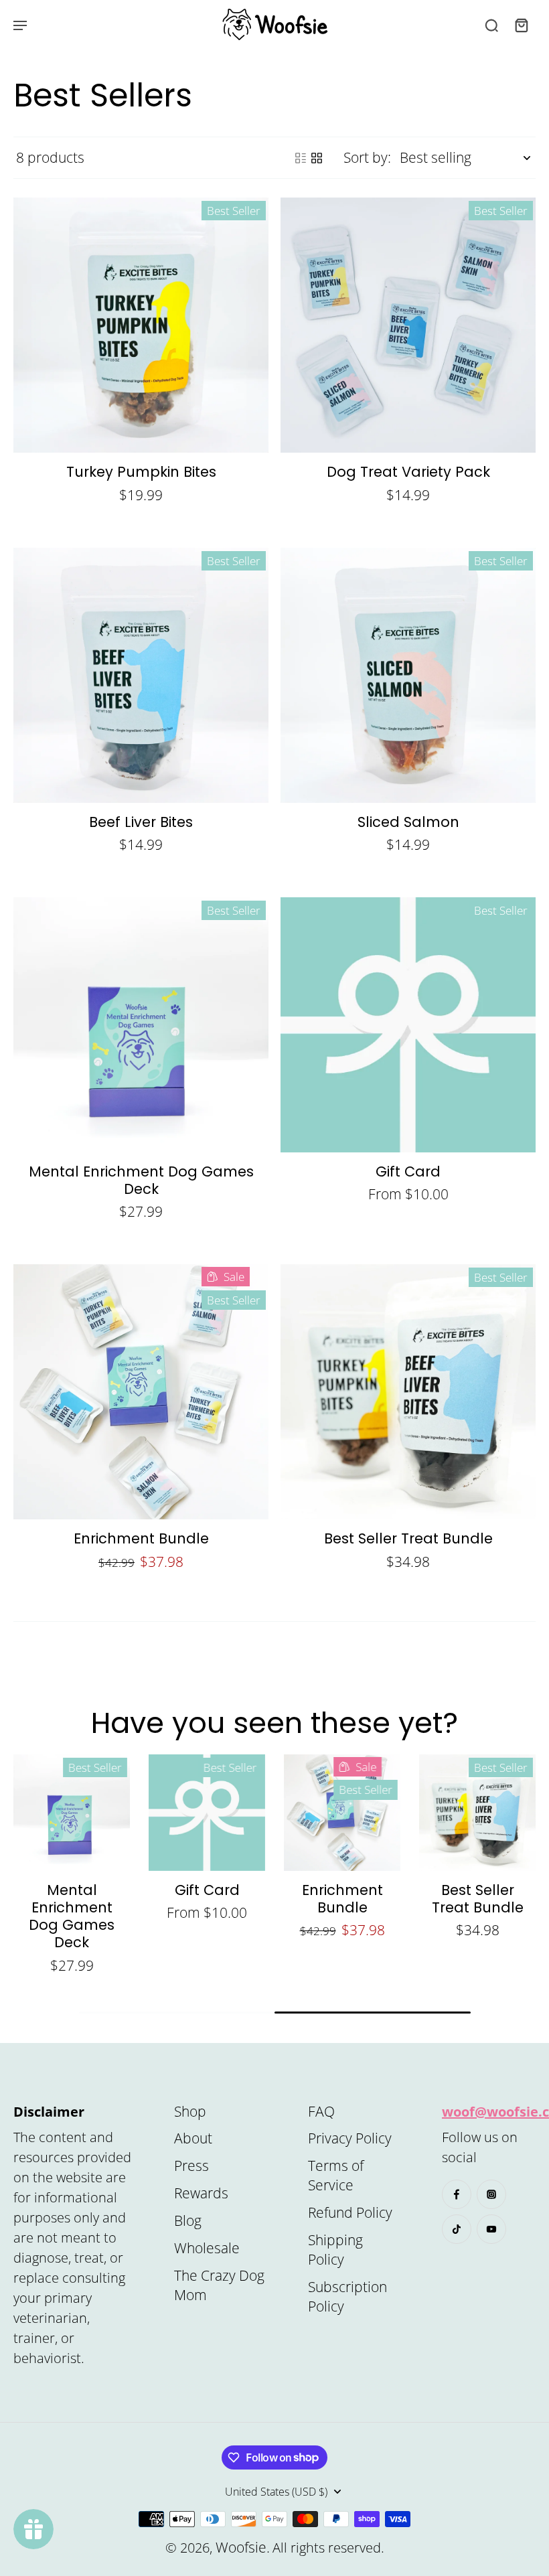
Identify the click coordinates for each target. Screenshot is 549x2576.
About (193, 2138)
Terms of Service (336, 2175)
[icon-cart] (521, 25)
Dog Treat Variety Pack (408, 472)
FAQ (321, 2111)
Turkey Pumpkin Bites (141, 472)
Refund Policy (350, 2212)
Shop (190, 2111)
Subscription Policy (347, 2296)
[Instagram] (491, 2194)
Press (191, 2166)
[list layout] (301, 158)
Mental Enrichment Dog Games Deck (141, 1180)
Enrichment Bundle (141, 1538)
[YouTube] (491, 2229)
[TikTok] (457, 2229)
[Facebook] (457, 2194)
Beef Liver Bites (141, 822)
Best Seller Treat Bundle (408, 1538)
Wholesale (207, 2248)
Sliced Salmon (408, 822)
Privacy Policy (350, 2138)
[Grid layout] (317, 158)
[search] (491, 25)
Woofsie (241, 2547)
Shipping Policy (335, 2250)
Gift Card (408, 1171)
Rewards (201, 2193)
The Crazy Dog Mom (219, 2285)
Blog (188, 2220)
